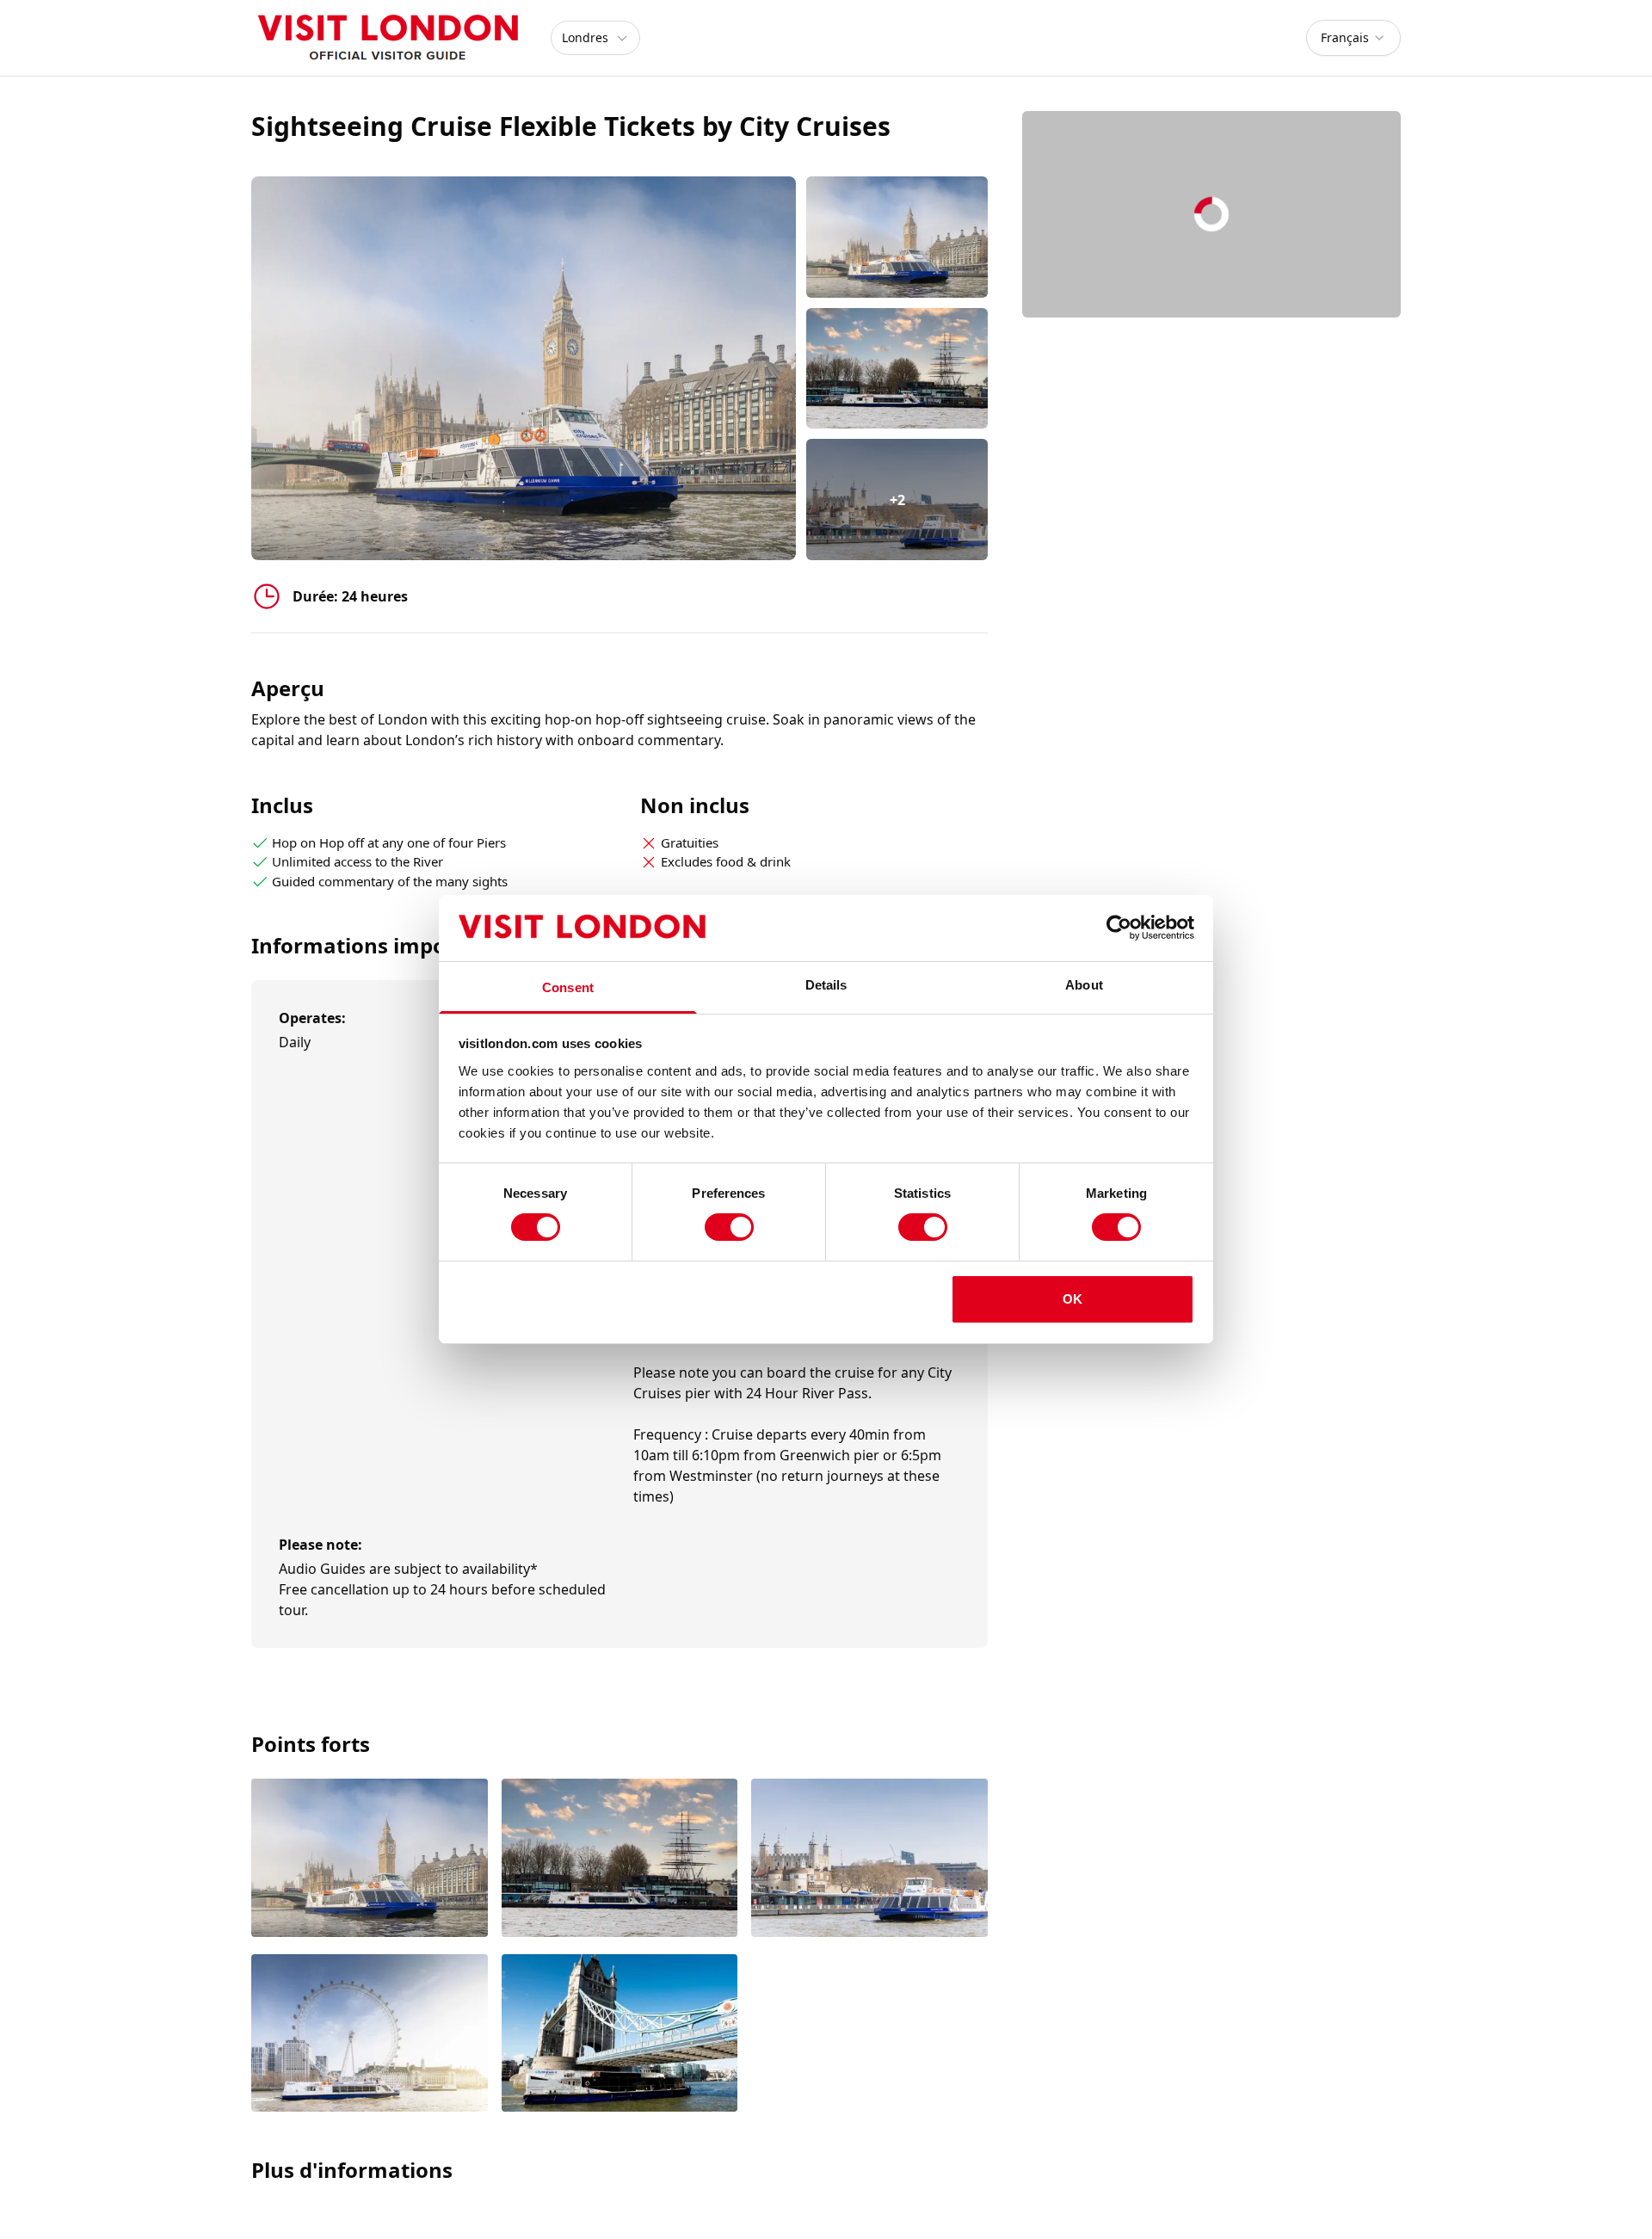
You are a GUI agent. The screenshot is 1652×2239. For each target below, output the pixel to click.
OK (1073, 1299)
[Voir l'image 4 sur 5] (370, 2035)
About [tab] (1084, 985)
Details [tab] (826, 985)
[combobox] (1353, 38)
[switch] (729, 1227)
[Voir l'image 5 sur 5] (620, 2035)
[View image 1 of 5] (897, 237)
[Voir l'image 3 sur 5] (869, 1859)
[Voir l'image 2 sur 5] (620, 1859)
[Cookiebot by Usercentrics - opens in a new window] (1119, 928)
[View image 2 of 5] (897, 369)
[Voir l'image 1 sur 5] (370, 1859)
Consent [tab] (568, 987)
